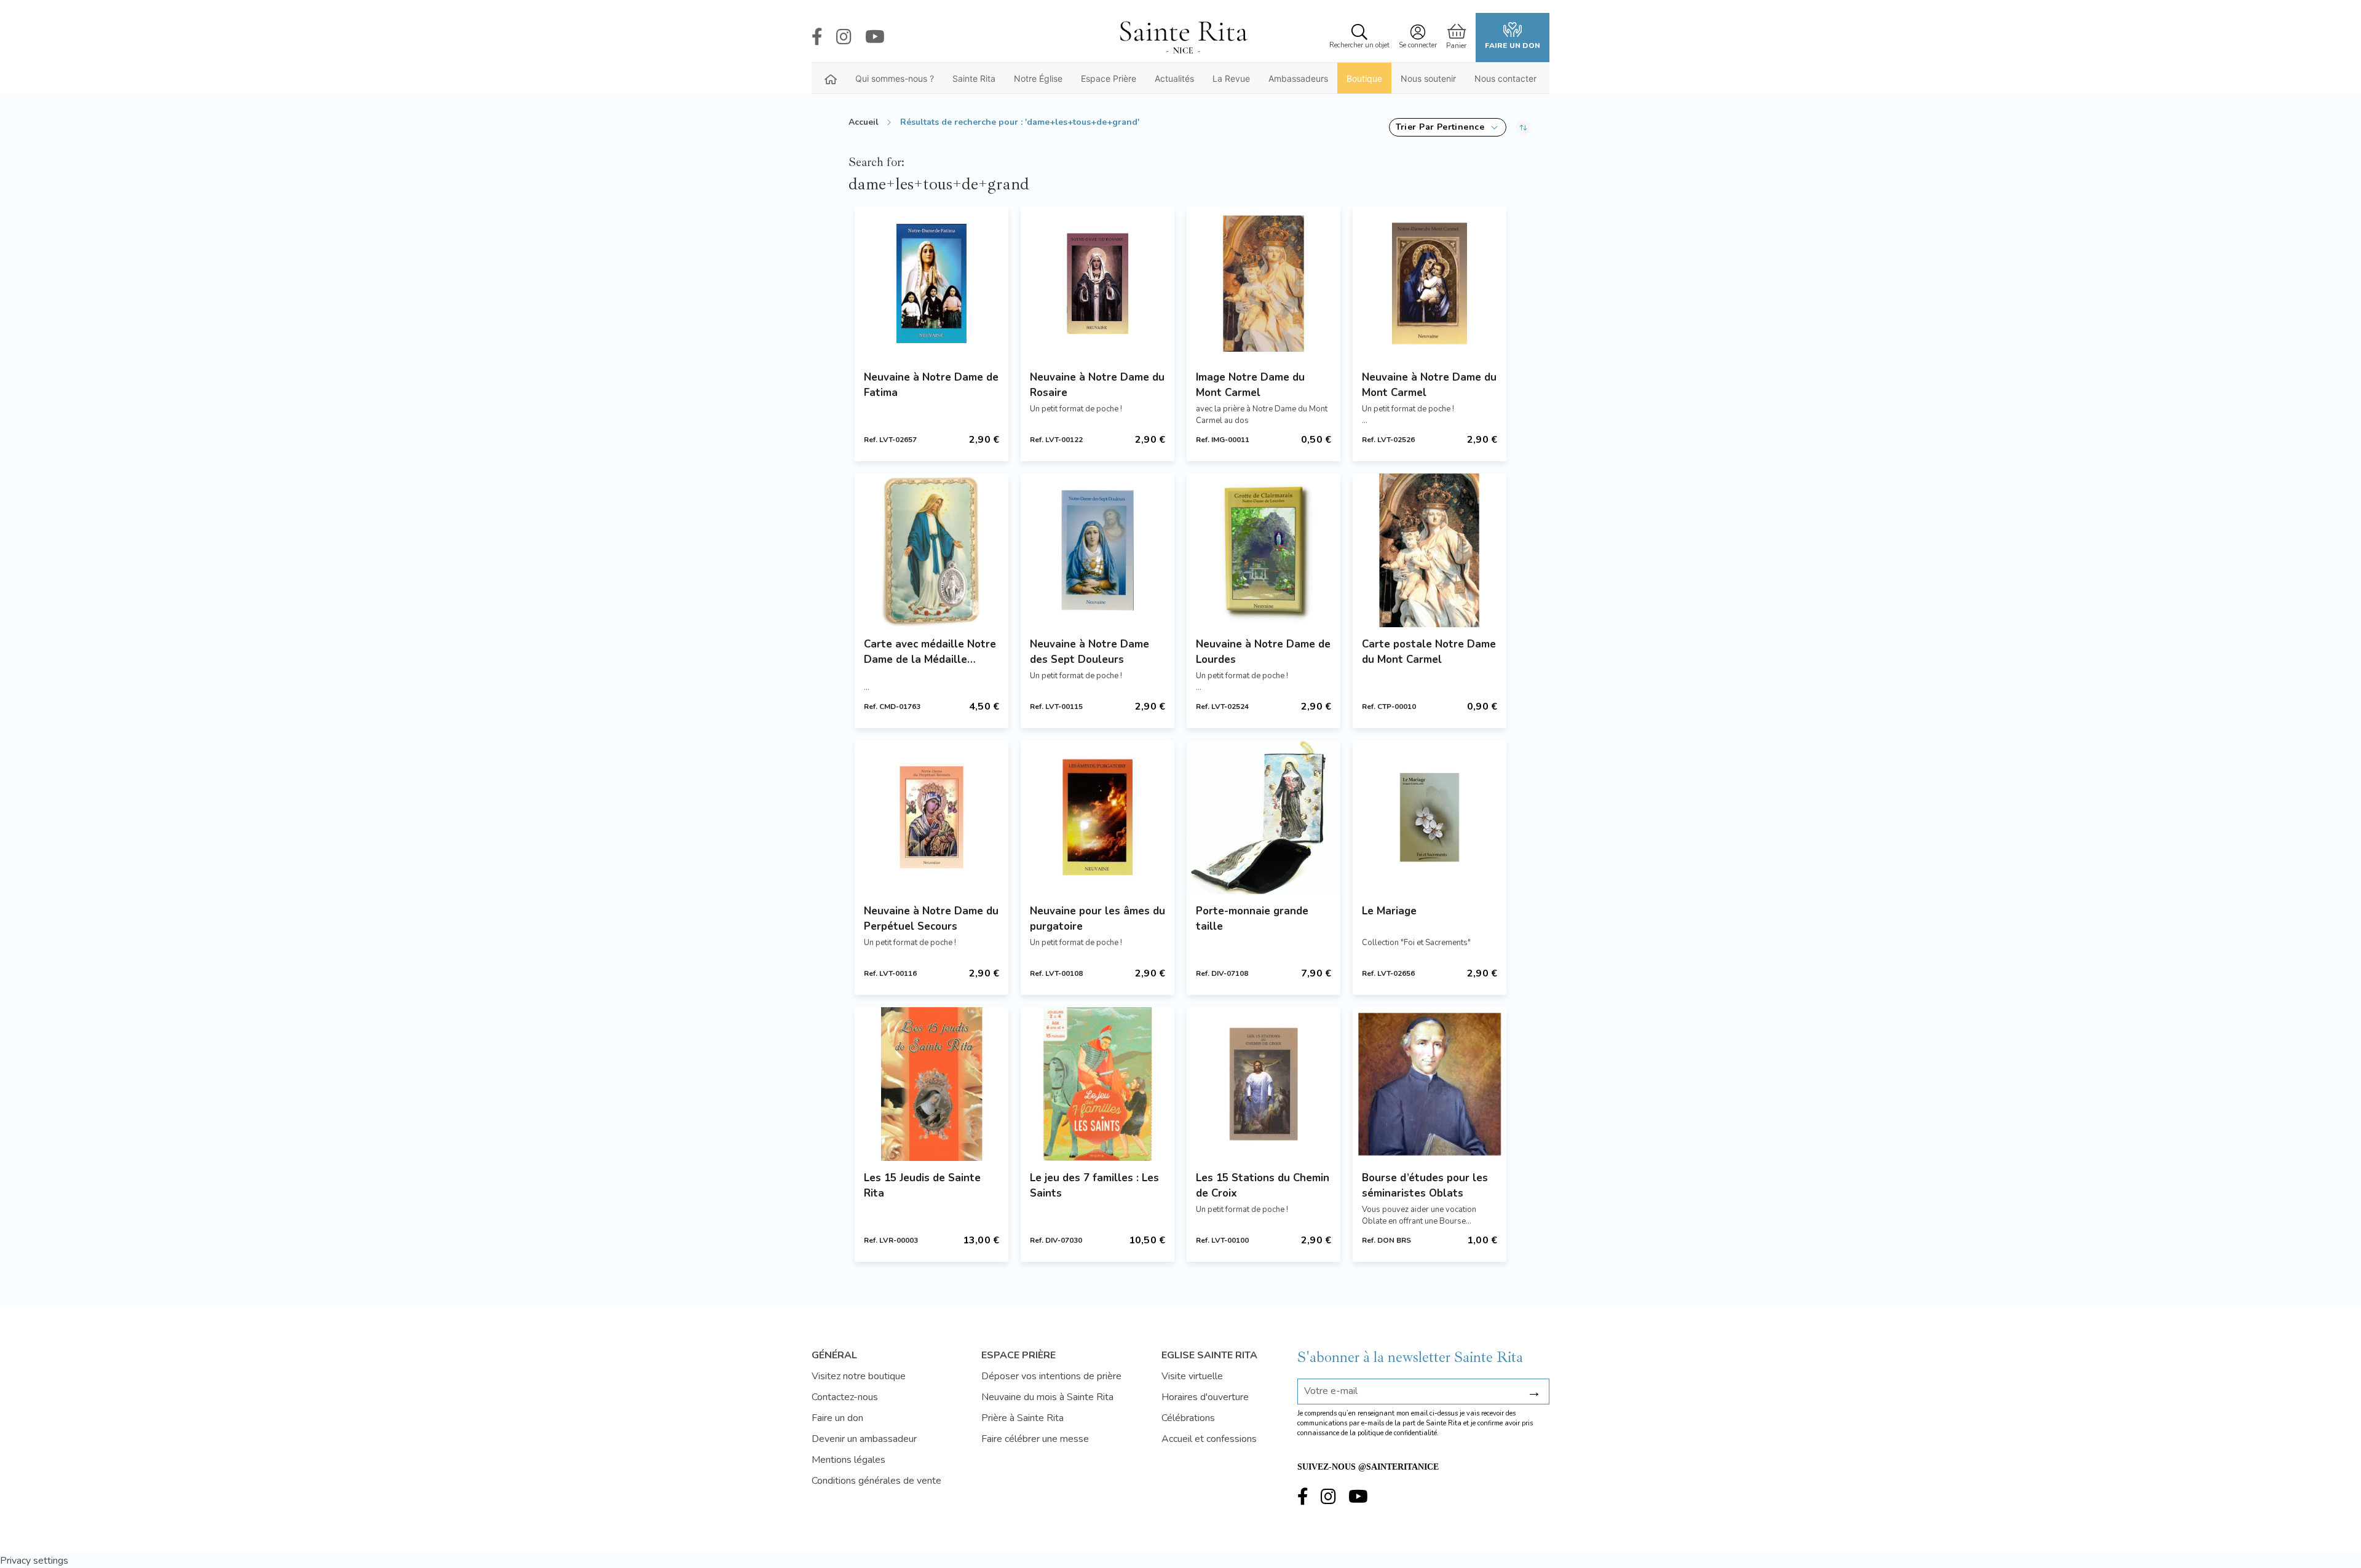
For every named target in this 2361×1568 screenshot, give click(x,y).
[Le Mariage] (1430, 817)
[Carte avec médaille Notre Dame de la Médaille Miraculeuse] (931, 550)
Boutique (1364, 78)
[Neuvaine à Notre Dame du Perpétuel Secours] (931, 817)
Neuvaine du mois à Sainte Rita (1047, 1397)
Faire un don (1513, 46)
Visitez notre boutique (859, 1376)
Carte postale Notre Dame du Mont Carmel (1429, 652)
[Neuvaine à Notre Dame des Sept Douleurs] (1097, 550)
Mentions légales (848, 1460)
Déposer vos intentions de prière (1051, 1376)
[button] (1448, 127)
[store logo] (1183, 38)
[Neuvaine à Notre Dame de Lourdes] (1264, 550)
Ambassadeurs (1298, 78)
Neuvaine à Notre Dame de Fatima (931, 385)
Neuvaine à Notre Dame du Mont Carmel (1429, 385)
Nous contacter (1505, 78)
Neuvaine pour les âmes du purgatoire (1097, 919)
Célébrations (1188, 1418)
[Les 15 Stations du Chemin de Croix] (1264, 1084)
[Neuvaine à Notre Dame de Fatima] (931, 283)
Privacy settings (34, 1561)
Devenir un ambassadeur (864, 1439)
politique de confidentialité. (1398, 1433)
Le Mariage (1389, 911)
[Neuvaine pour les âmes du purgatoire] (1097, 817)
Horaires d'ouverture (1205, 1397)
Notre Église (1038, 78)
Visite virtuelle (1192, 1376)
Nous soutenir (1428, 78)
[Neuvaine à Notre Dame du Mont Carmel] (1430, 283)
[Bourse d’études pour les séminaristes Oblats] (1430, 1084)
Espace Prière (1109, 78)
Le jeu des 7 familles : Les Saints (1094, 1186)
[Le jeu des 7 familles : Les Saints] (1097, 1084)
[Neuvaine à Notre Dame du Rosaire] (1097, 283)
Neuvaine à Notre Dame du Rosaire (1097, 385)
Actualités (1174, 78)
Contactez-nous (845, 1397)
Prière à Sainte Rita (1022, 1418)
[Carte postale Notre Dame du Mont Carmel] (1430, 550)
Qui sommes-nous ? (895, 78)
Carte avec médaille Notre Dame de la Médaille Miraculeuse (930, 652)
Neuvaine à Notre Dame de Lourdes (1263, 652)
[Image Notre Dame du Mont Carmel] (1264, 283)
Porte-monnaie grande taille (1252, 919)
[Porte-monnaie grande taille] (1264, 817)
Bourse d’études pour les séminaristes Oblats (1425, 1186)
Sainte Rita (974, 78)
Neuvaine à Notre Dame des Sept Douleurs (1090, 652)
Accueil (864, 122)
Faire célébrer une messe (1035, 1439)
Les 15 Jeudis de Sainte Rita (922, 1186)
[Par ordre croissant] (1523, 127)
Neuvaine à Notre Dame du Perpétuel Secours (931, 919)
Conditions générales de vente (876, 1481)
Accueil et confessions (1209, 1439)
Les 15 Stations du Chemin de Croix (1263, 1186)
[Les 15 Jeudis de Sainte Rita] (931, 1084)
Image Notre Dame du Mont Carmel (1250, 385)
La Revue (1231, 78)
